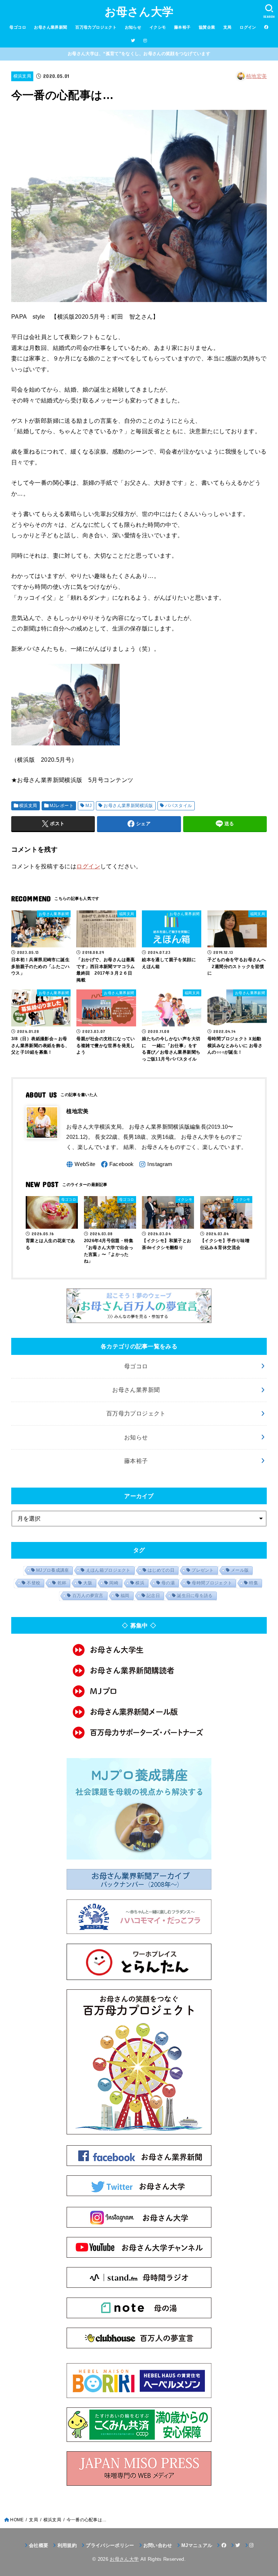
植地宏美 (256, 76)
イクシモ (158, 27)
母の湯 (168, 1583)
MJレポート (62, 806)
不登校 (33, 1583)
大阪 (88, 1583)
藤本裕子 (182, 27)
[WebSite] (81, 1164)
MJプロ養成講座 (52, 1570)
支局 (228, 27)
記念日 (153, 1596)
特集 (254, 1583)
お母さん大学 (139, 12)
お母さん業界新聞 (50, 27)
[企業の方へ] (139, 1733)
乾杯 (62, 1583)
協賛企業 (207, 27)
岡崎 (114, 1583)
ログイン (248, 27)
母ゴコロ (18, 27)
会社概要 (39, 2545)
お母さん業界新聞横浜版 (128, 806)
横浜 (140, 1583)
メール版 (240, 1570)
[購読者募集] (139, 1671)
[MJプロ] (139, 1691)
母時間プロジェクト (212, 1583)
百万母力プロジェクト (96, 27)
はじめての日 (161, 1570)
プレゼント (203, 1570)
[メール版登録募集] (139, 1712)
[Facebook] (117, 1164)
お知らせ (133, 27)
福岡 (125, 1596)
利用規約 (67, 2545)
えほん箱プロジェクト (108, 1570)
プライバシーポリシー (110, 2545)
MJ (89, 806)
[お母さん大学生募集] (139, 1650)
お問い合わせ (158, 2545)
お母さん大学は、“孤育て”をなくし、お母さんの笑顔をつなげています (139, 54)
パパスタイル (178, 806)
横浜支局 (22, 76)
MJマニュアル (197, 2545)
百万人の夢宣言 (88, 1596)
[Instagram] (156, 1164)
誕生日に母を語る (195, 1596)
